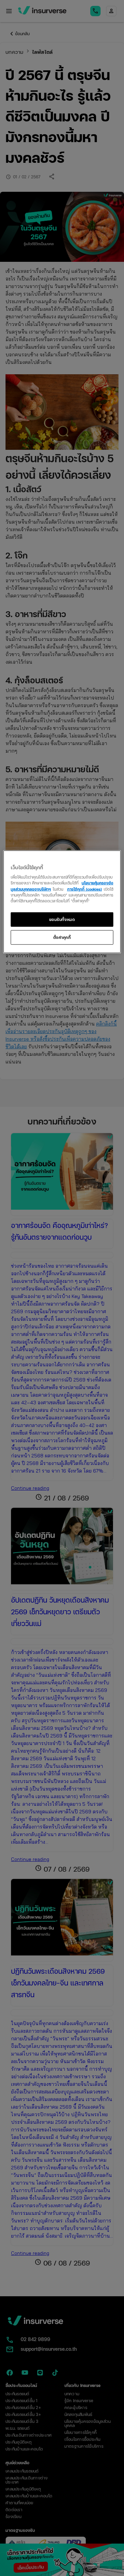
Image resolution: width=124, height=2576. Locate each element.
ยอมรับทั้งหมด (62, 919)
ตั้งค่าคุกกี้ (62, 937)
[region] (62, 901)
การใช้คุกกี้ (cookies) (85, 889)
